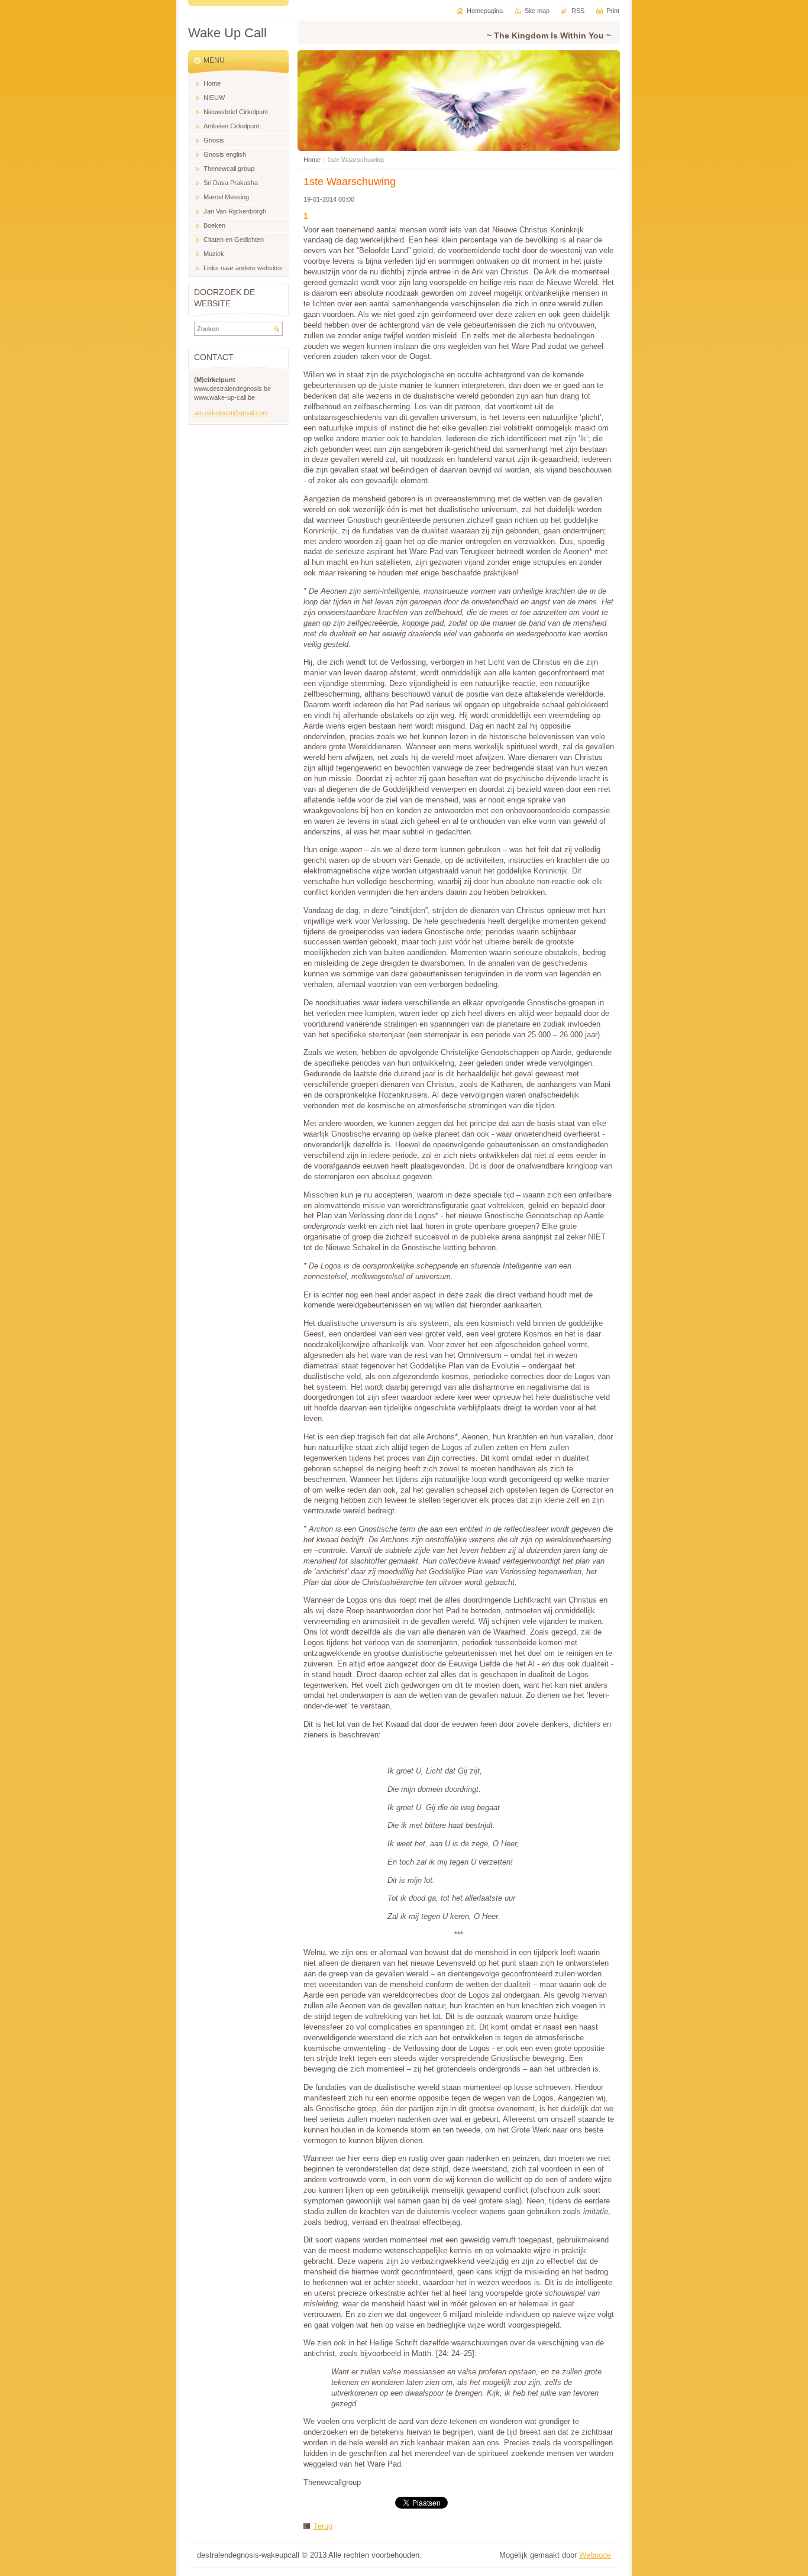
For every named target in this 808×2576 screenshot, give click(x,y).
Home (312, 160)
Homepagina (485, 11)
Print (613, 11)
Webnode (595, 2555)
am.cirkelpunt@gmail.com (231, 413)
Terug (323, 2526)
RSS (578, 11)
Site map (537, 11)
